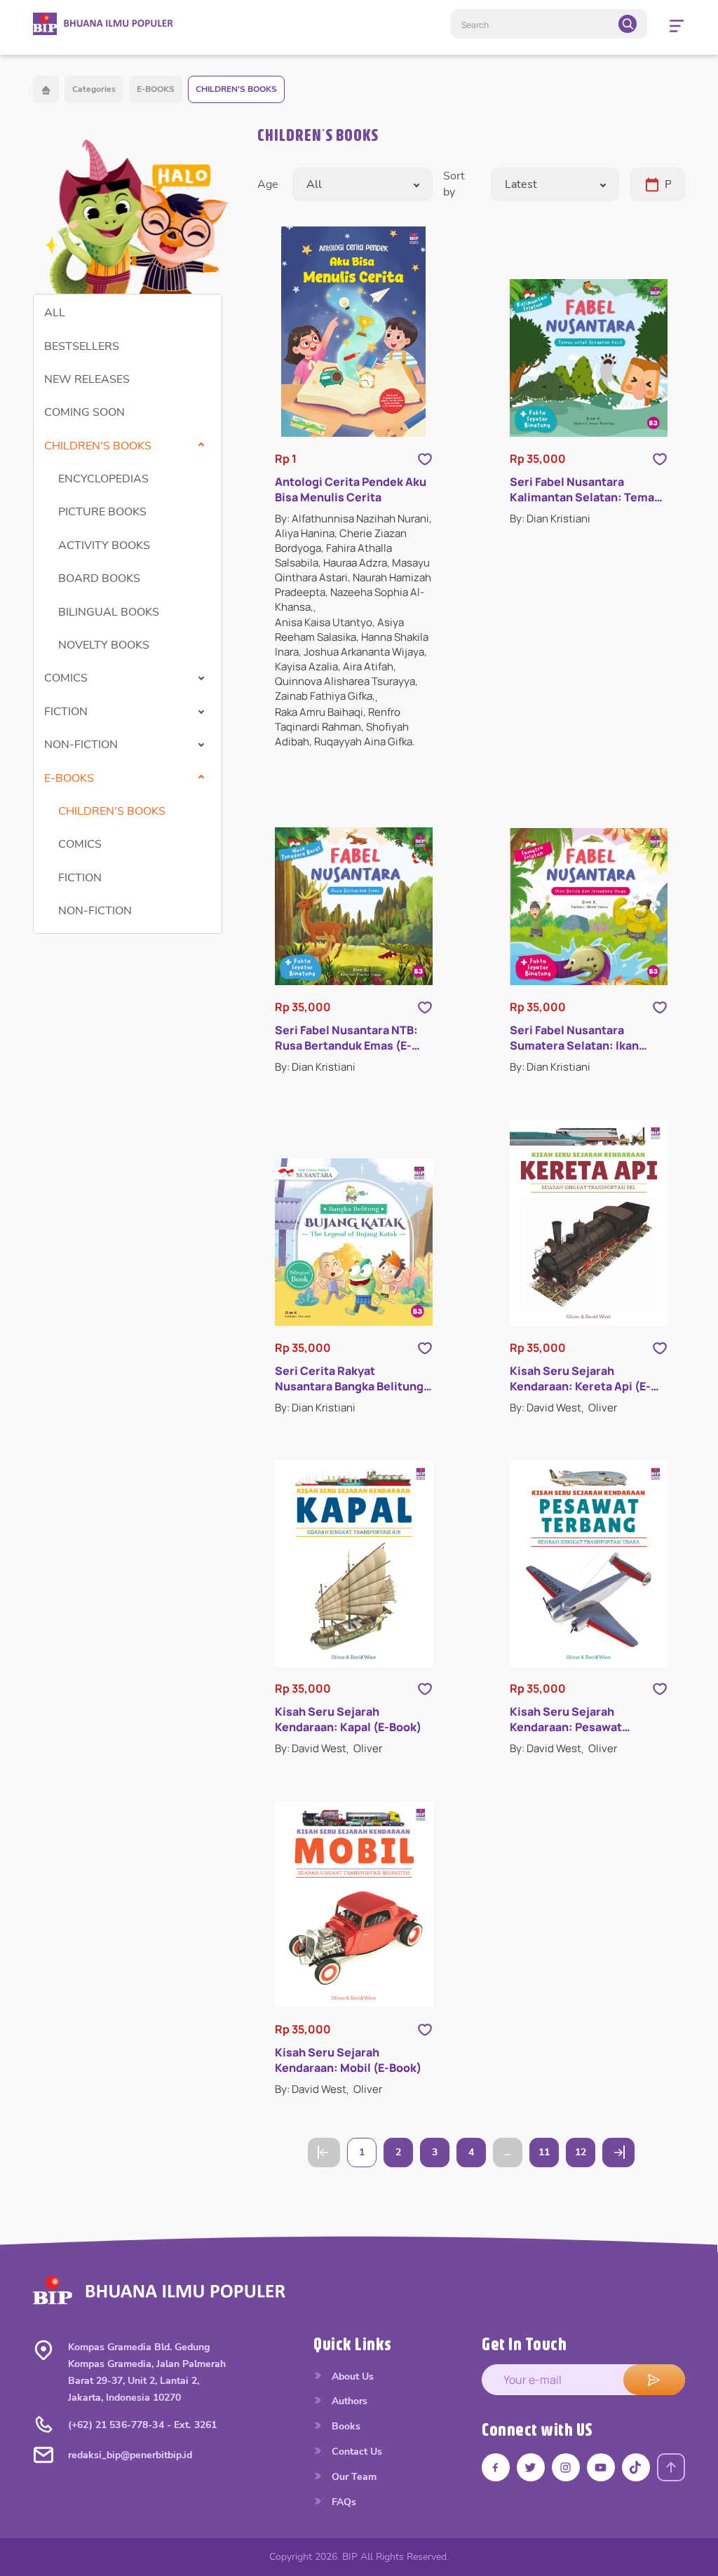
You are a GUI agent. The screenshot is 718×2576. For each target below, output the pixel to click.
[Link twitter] (531, 2467)
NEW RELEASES (87, 379)
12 (581, 2152)
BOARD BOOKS (99, 578)
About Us (351, 2377)
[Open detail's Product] (354, 332)
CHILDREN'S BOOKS (236, 89)
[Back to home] (46, 89)
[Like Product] (425, 459)
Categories (94, 89)
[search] (628, 24)
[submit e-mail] (654, 2380)
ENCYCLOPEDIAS (103, 479)
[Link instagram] (566, 2467)
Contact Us (355, 2452)
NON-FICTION (95, 911)
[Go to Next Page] (618, 2153)
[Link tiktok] (636, 2467)
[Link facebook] (496, 2467)
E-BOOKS (156, 89)
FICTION (80, 878)
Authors (348, 2401)
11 (544, 2152)
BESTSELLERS (82, 346)
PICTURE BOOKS (102, 512)
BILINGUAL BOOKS (109, 612)
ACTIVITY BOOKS (104, 545)
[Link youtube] (601, 2467)
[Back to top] (671, 2467)
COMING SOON (84, 412)
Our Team (353, 2477)
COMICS (80, 844)
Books (345, 2426)
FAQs (343, 2502)
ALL (55, 313)
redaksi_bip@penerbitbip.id (130, 2455)
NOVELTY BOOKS (104, 645)
